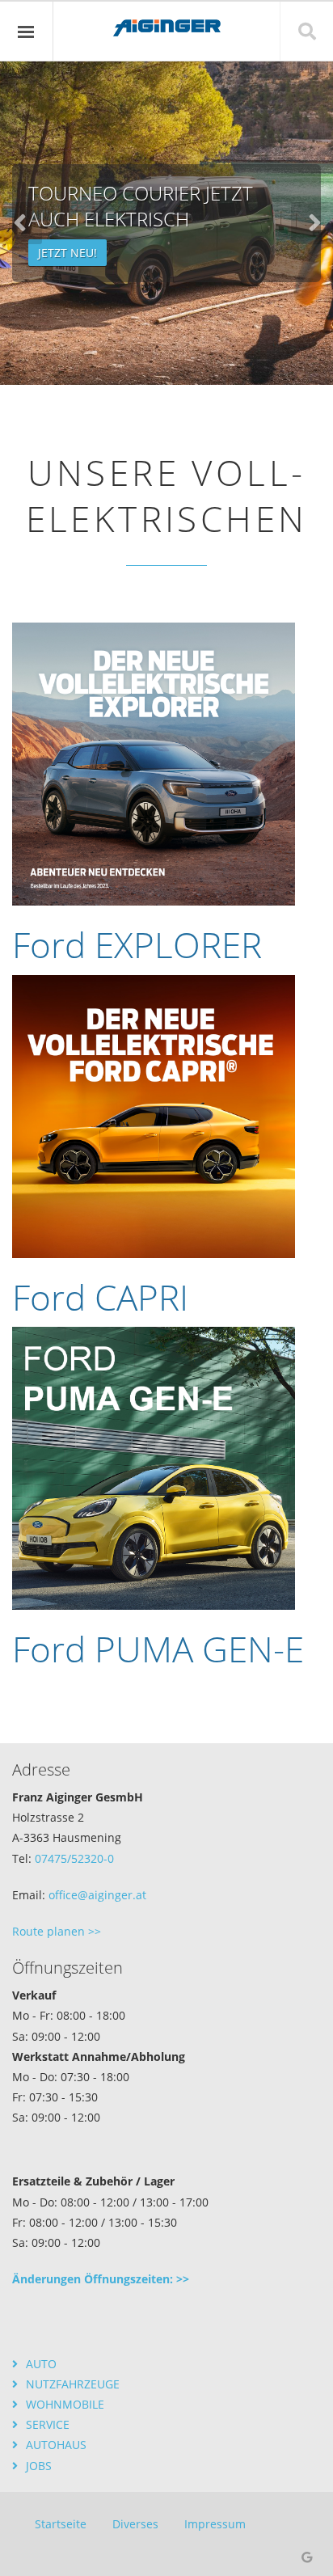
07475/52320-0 (74, 1858)
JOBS (39, 2466)
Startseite (61, 2524)
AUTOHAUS (56, 2445)
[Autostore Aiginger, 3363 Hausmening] (166, 103)
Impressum (215, 2524)
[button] (312, 223)
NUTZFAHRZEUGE (73, 2384)
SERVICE (48, 2424)
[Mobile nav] (27, 32)
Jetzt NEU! (67, 253)
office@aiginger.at (97, 1895)
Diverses (135, 2524)
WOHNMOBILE (65, 2404)
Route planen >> (57, 1931)
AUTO (41, 2364)
